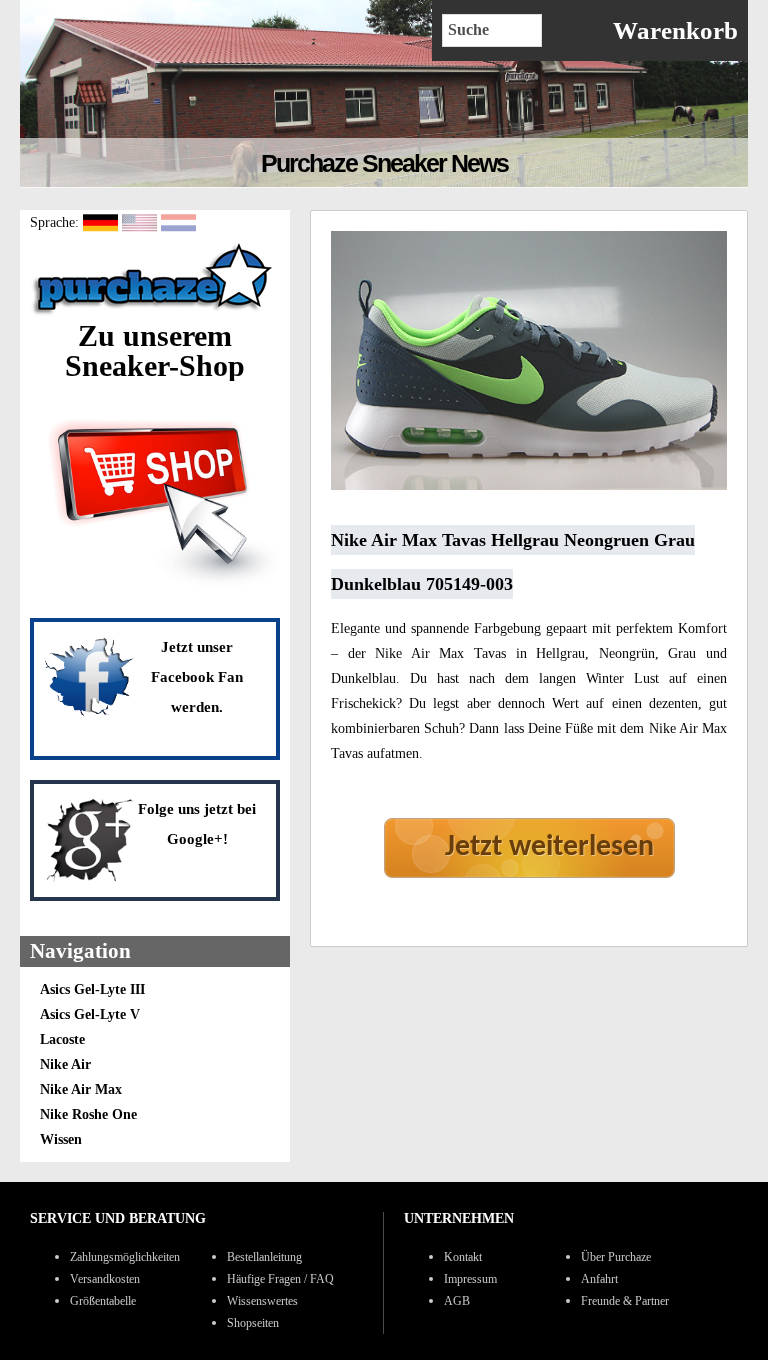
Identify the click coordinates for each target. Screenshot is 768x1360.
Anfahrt (599, 1279)
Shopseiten (253, 1323)
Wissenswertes (262, 1301)
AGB (457, 1301)
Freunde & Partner (625, 1301)
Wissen (61, 1139)
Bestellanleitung (264, 1257)
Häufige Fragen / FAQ (280, 1279)
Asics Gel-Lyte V (90, 1014)
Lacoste (62, 1039)
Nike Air (65, 1064)
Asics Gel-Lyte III (92, 989)
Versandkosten (105, 1279)
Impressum (470, 1279)
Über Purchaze (616, 1257)
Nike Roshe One (88, 1114)
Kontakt (463, 1257)
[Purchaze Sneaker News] (155, 313)
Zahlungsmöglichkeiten (125, 1257)
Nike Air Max (81, 1089)
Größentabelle (103, 1301)
